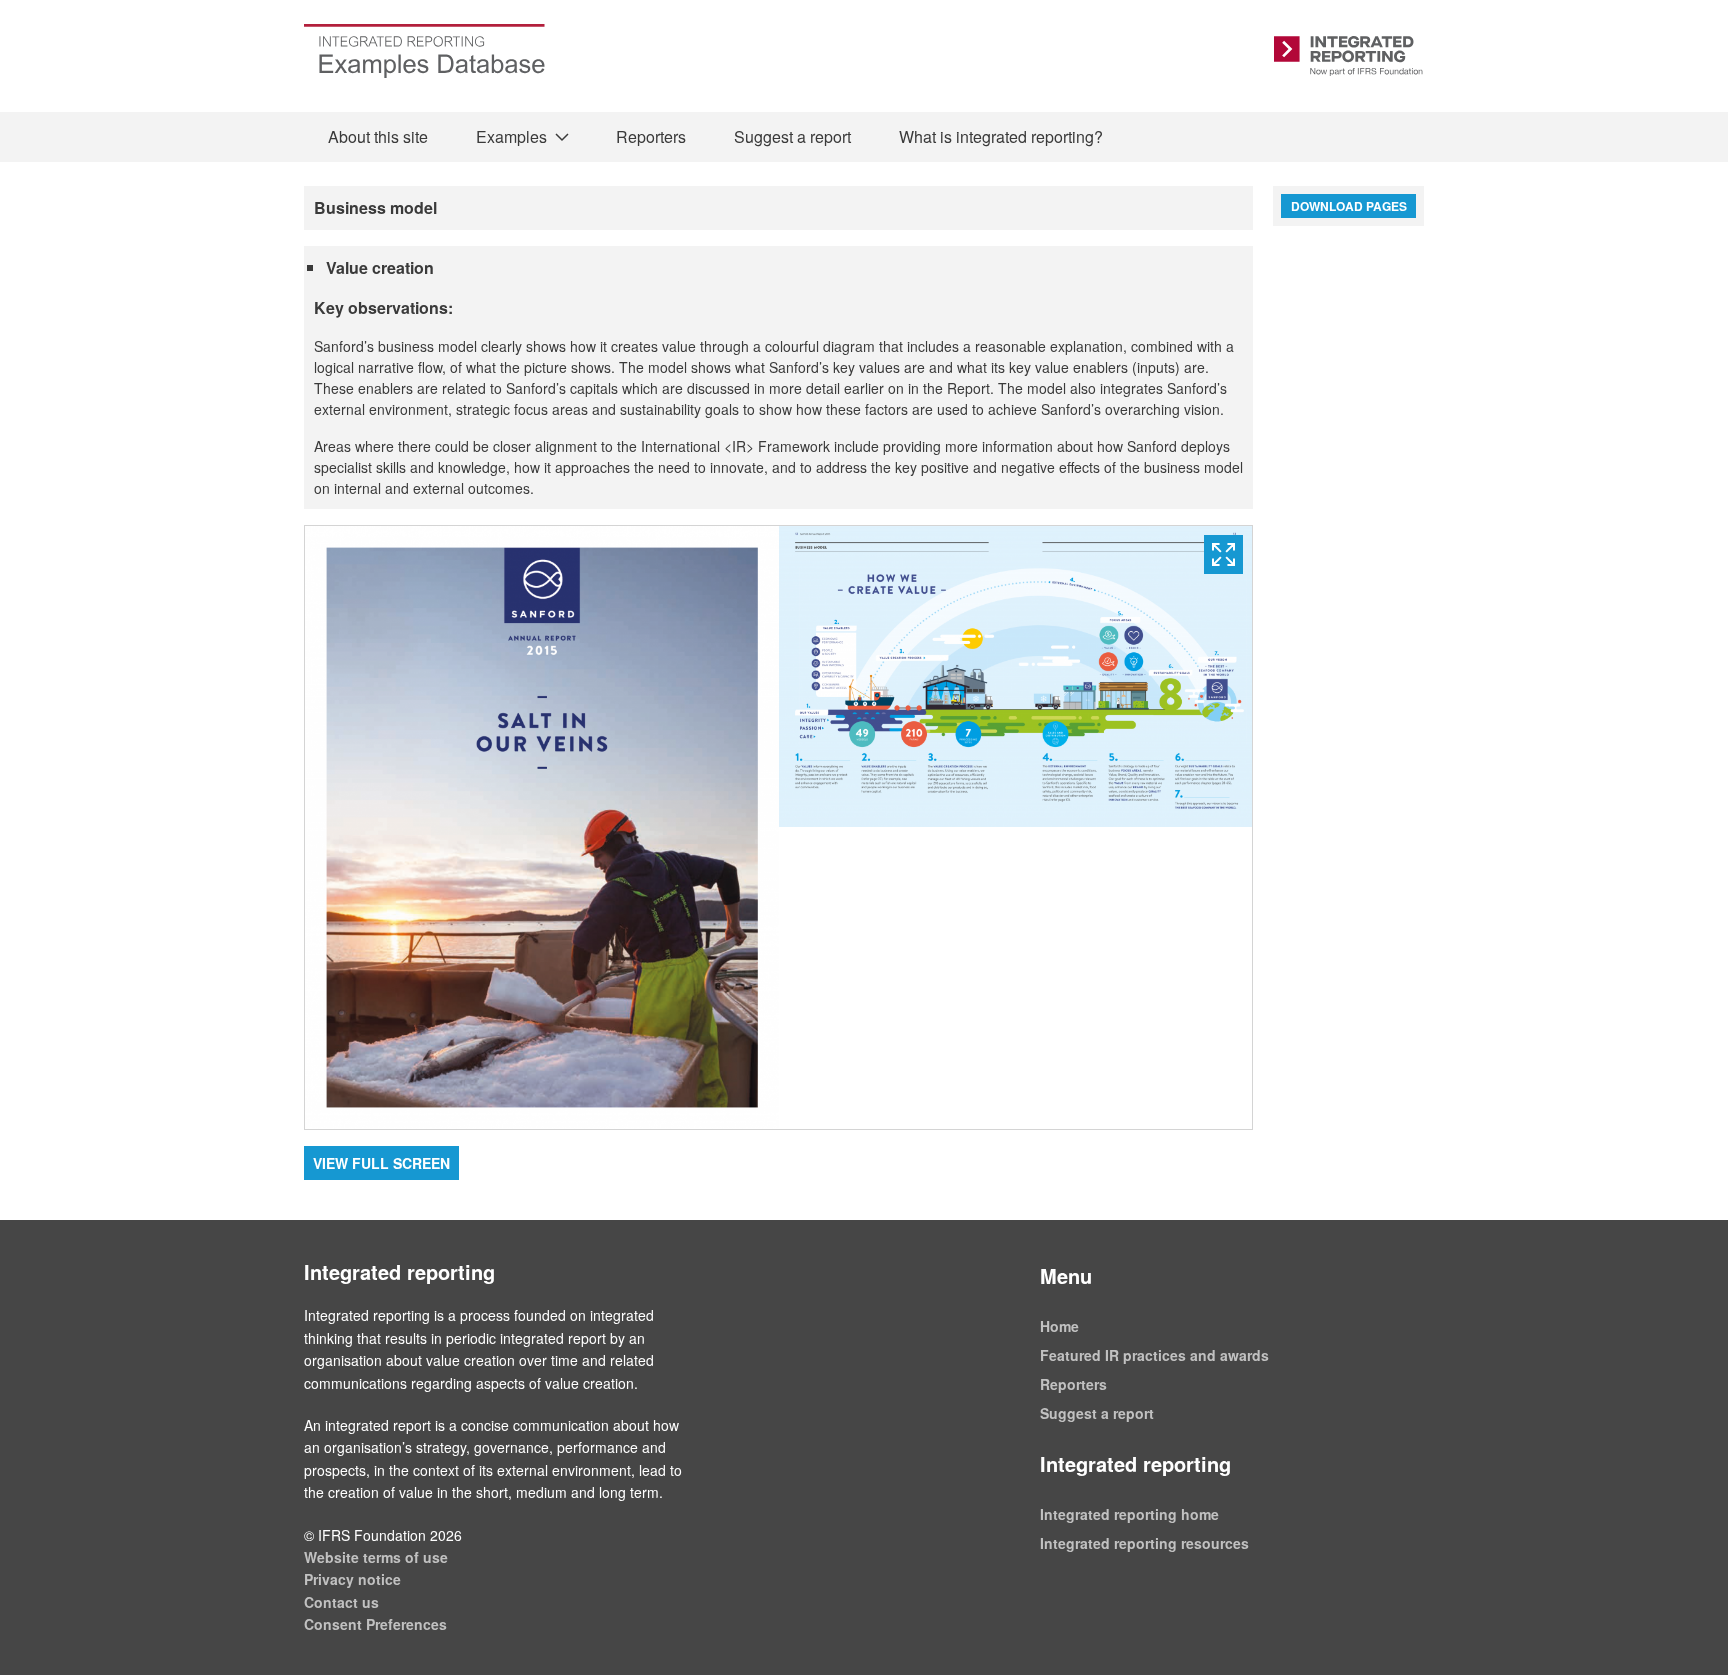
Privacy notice (352, 1579)
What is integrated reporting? (1001, 136)
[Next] (1016, 827)
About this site (378, 136)
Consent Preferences (375, 1624)
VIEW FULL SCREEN (381, 1163)
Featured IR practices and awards (1154, 1355)
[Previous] (542, 827)
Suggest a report (792, 136)
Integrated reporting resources (1144, 1543)
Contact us (341, 1602)
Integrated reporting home (1129, 1514)
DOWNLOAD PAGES (1349, 206)
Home (1059, 1326)
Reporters (651, 136)
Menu (1066, 1275)
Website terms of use (376, 1557)
